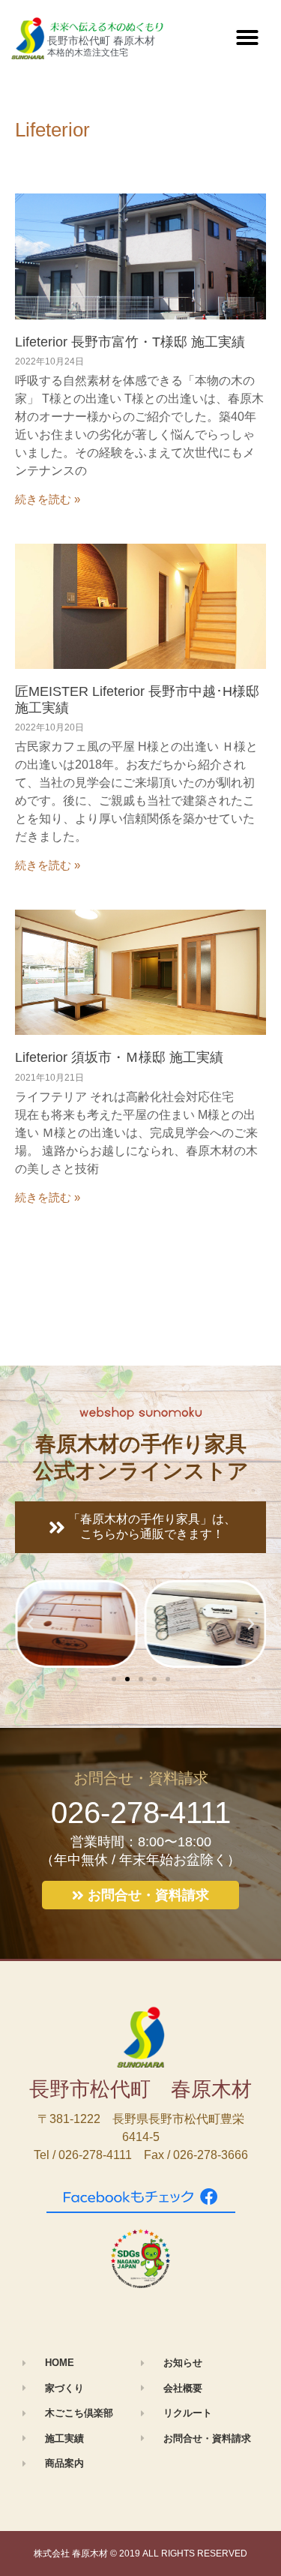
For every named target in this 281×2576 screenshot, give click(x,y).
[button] (247, 37)
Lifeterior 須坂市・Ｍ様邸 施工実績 (119, 1057)
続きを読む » (48, 499)
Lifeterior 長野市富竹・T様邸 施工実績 (130, 342)
